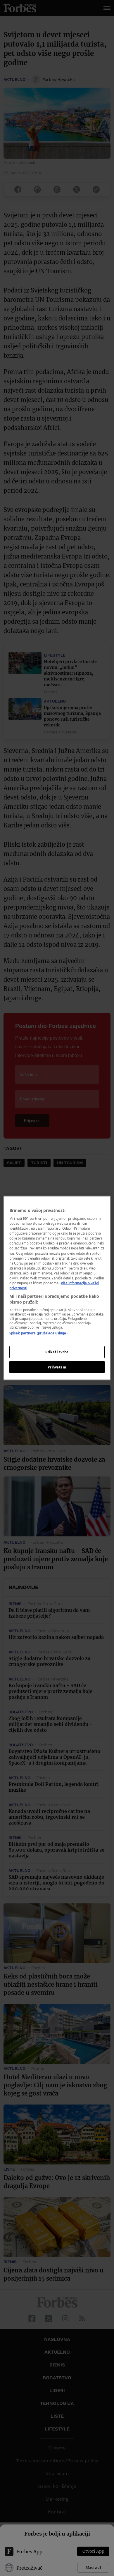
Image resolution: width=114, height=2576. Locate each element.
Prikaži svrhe (57, 1352)
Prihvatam (57, 1367)
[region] (57, 1288)
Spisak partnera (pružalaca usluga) (38, 1333)
